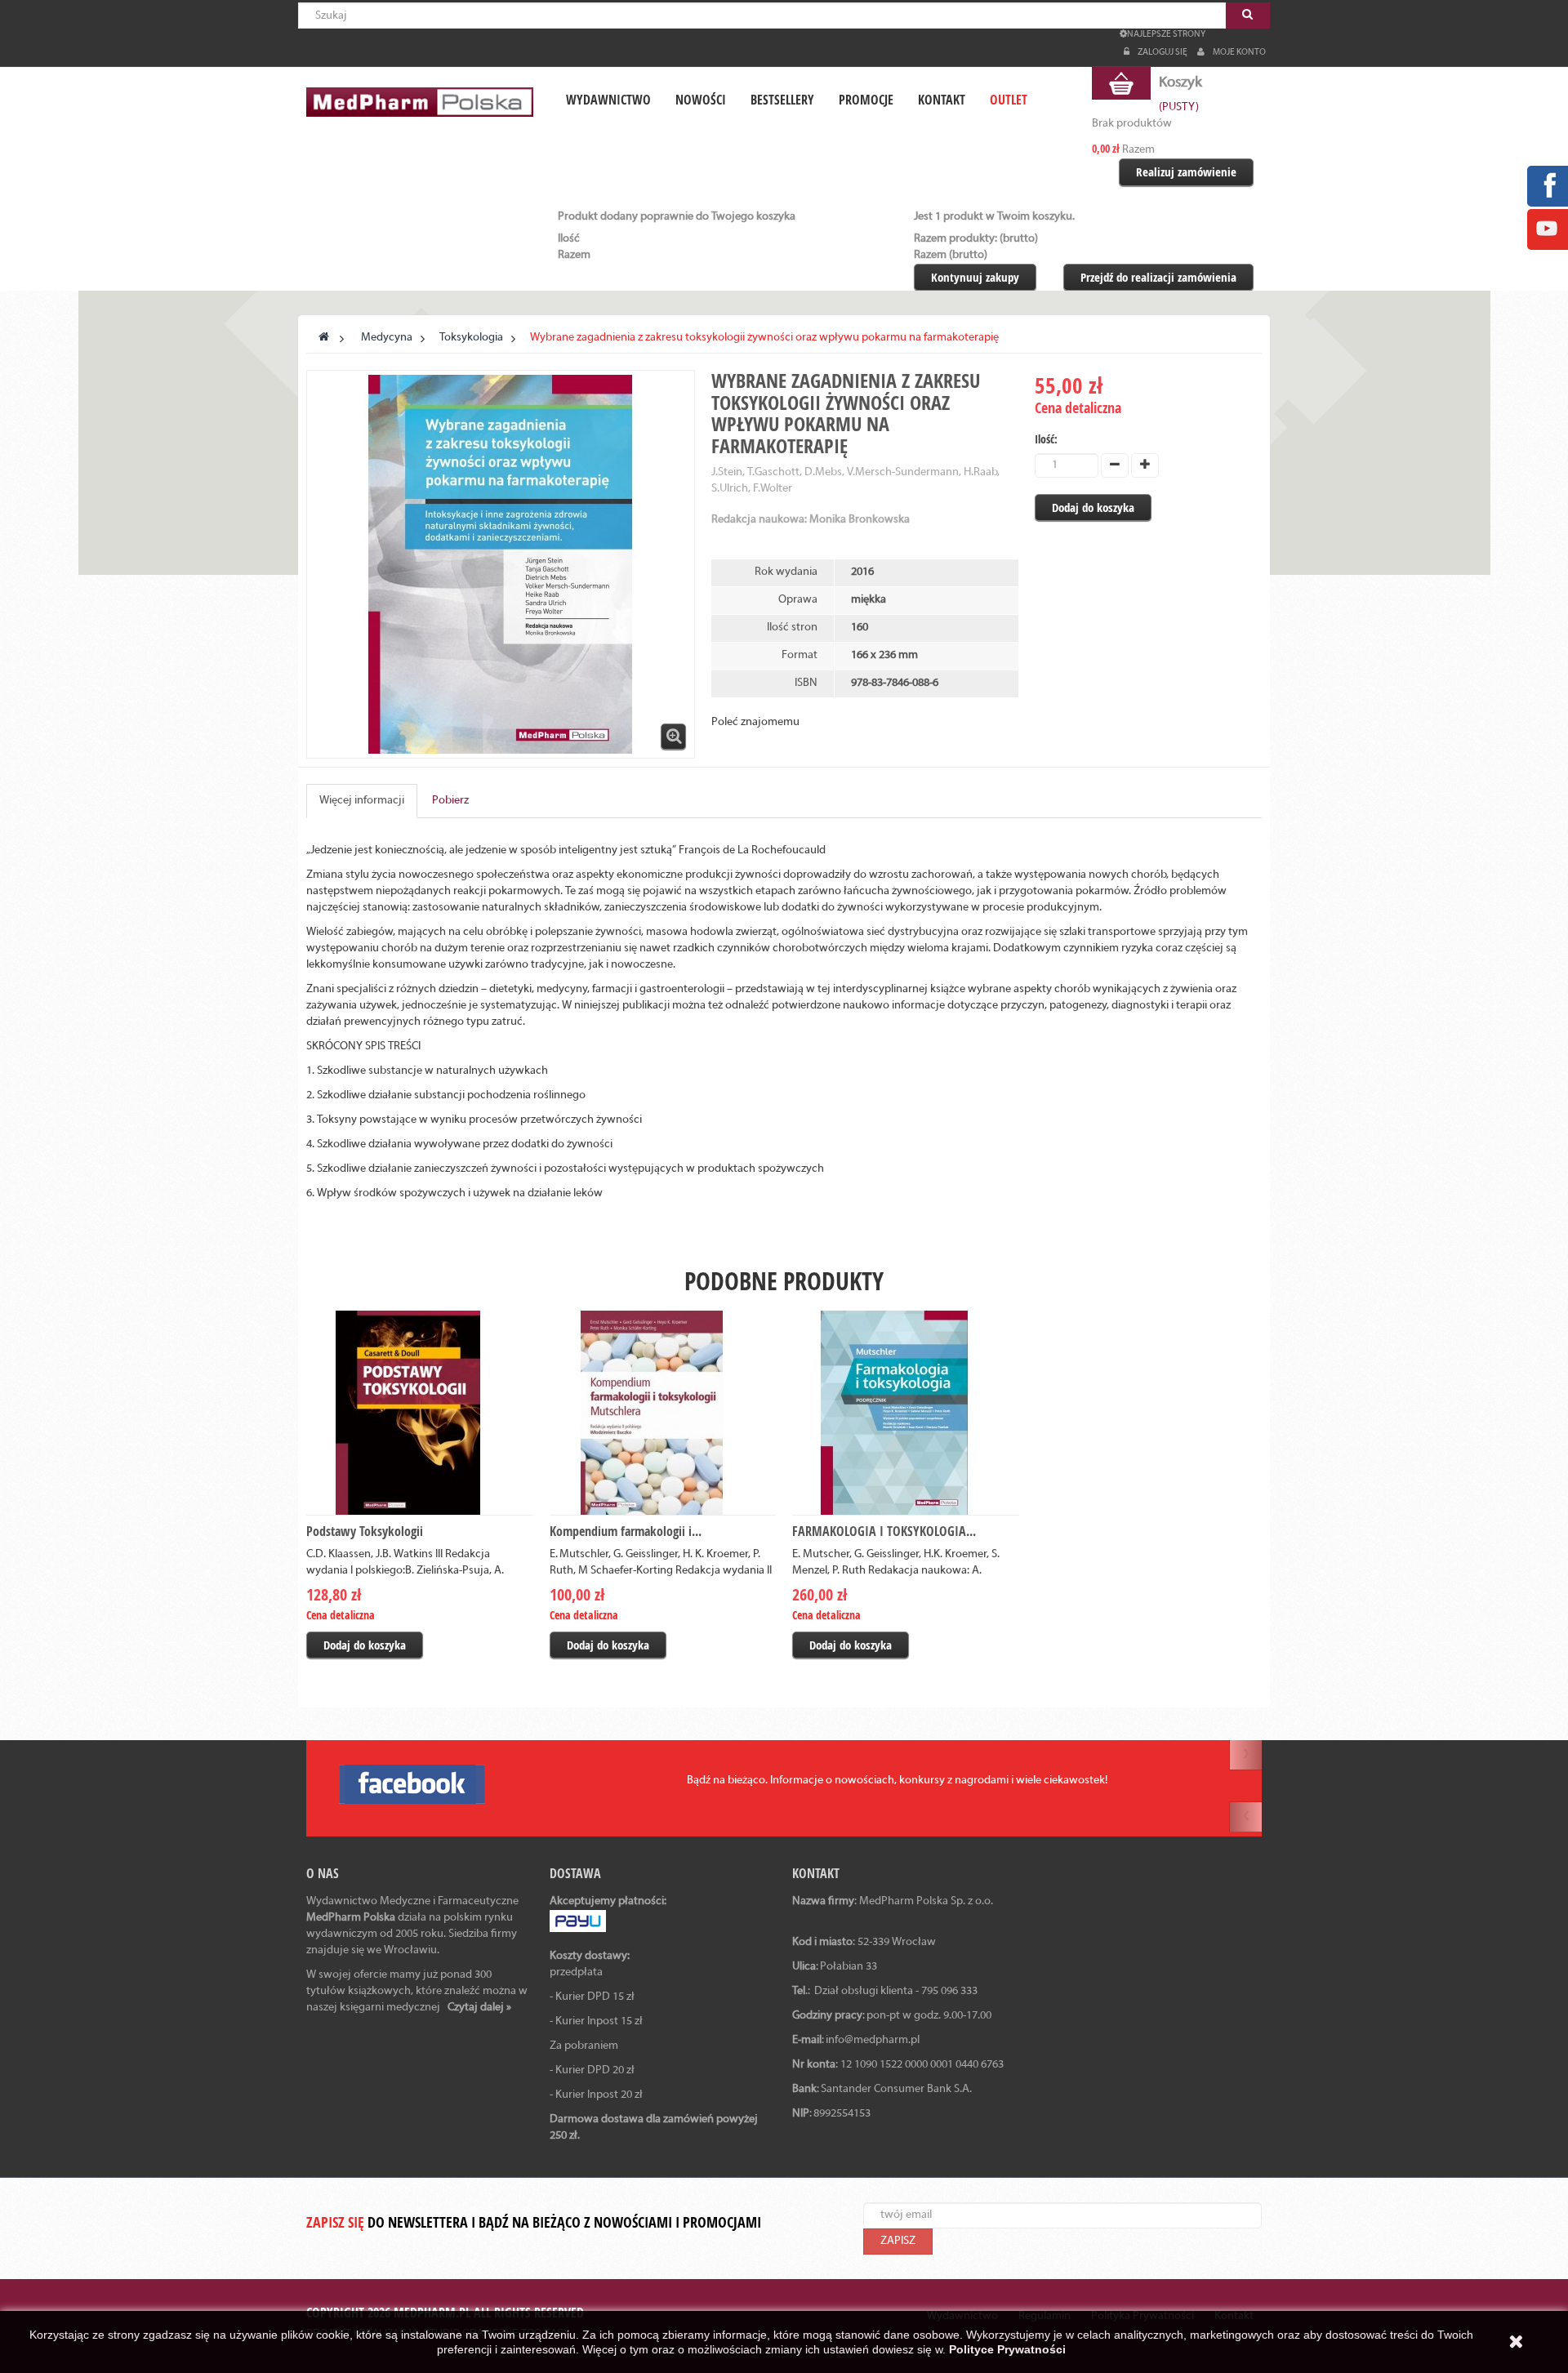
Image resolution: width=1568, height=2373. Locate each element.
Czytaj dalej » (479, 2008)
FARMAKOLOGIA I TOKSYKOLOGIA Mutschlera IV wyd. (879, 1542)
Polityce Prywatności (1007, 2349)
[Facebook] (1547, 186)
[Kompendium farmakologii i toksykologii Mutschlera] (663, 1413)
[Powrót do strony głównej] (324, 338)
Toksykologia (471, 338)
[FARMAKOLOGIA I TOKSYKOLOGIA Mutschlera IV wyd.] (906, 1413)
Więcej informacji (362, 801)
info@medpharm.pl (873, 2040)
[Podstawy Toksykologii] (420, 1413)
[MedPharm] (420, 102)
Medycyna (387, 338)
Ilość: (1046, 439)
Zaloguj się (1163, 52)
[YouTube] (1547, 229)
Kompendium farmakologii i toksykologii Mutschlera (654, 1542)
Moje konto (1239, 52)
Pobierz (450, 801)
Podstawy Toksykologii (365, 1531)
